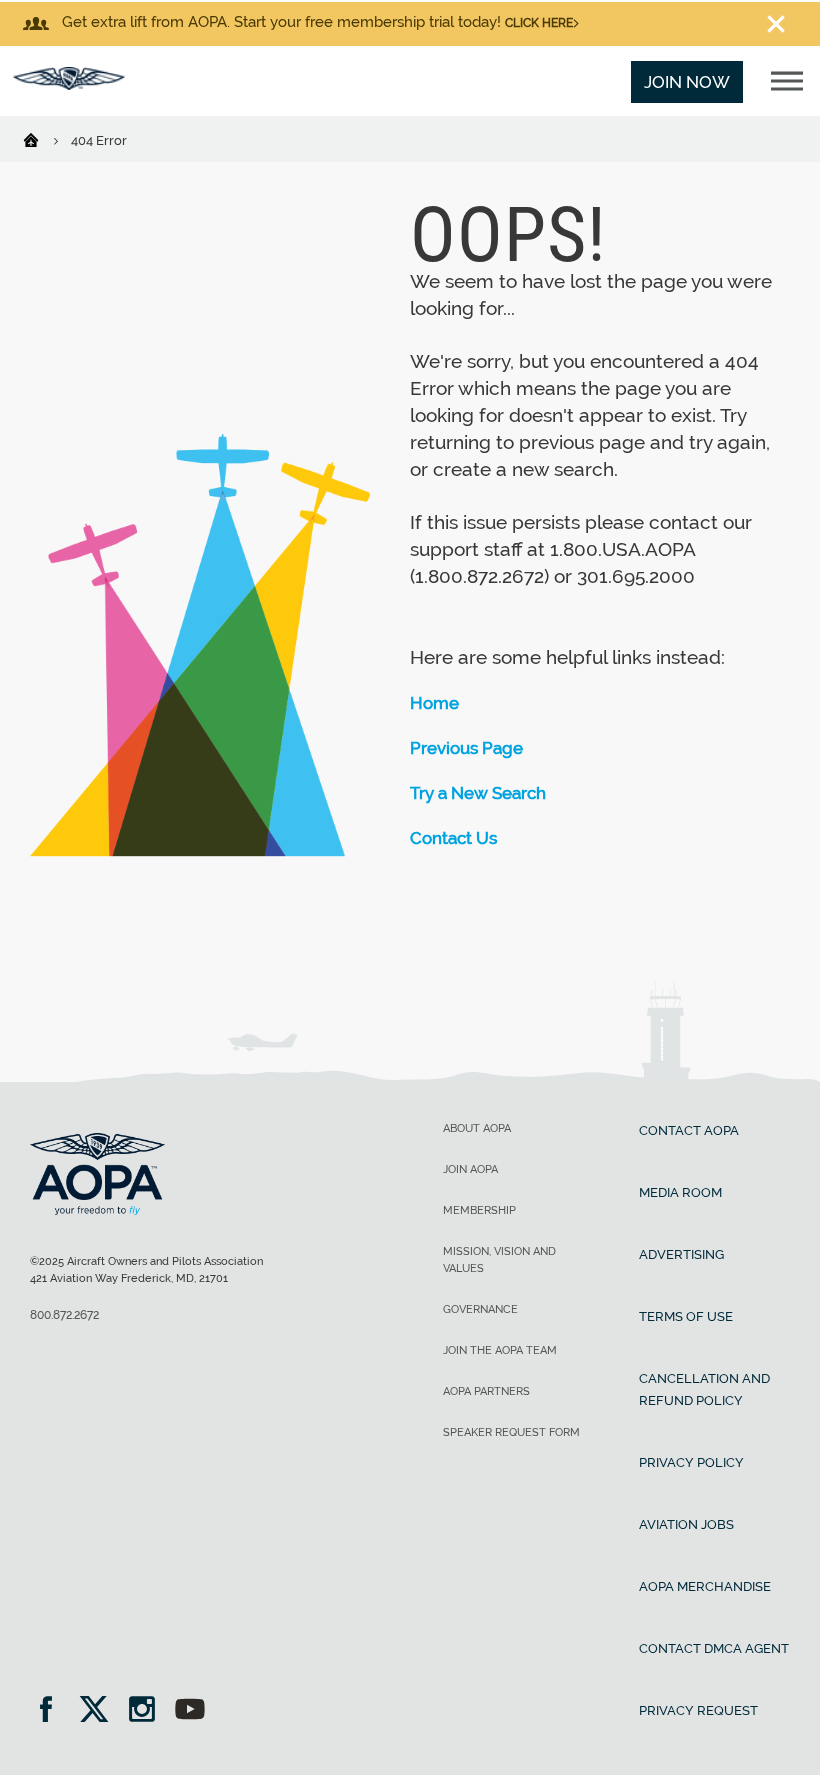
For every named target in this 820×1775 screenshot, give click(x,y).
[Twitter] (100, 1711)
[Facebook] (52, 1711)
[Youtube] (190, 1711)
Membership (479, 1210)
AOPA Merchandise (705, 1586)
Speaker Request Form (511, 1432)
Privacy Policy (691, 1462)
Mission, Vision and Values (499, 1260)
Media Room (680, 1192)
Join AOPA (470, 1169)
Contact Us (453, 838)
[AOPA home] (69, 84)
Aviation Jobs (686, 1524)
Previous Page (466, 748)
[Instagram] (148, 1711)
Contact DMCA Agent (714, 1648)
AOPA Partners (486, 1391)
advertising (681, 1254)
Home (434, 703)
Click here (539, 23)
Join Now (687, 82)
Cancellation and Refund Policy (704, 1389)
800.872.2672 (64, 1315)
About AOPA (477, 1128)
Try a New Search (478, 793)
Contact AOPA (689, 1130)
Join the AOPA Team (500, 1350)
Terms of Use (686, 1316)
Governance (480, 1309)
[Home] (43, 139)
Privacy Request (698, 1710)
